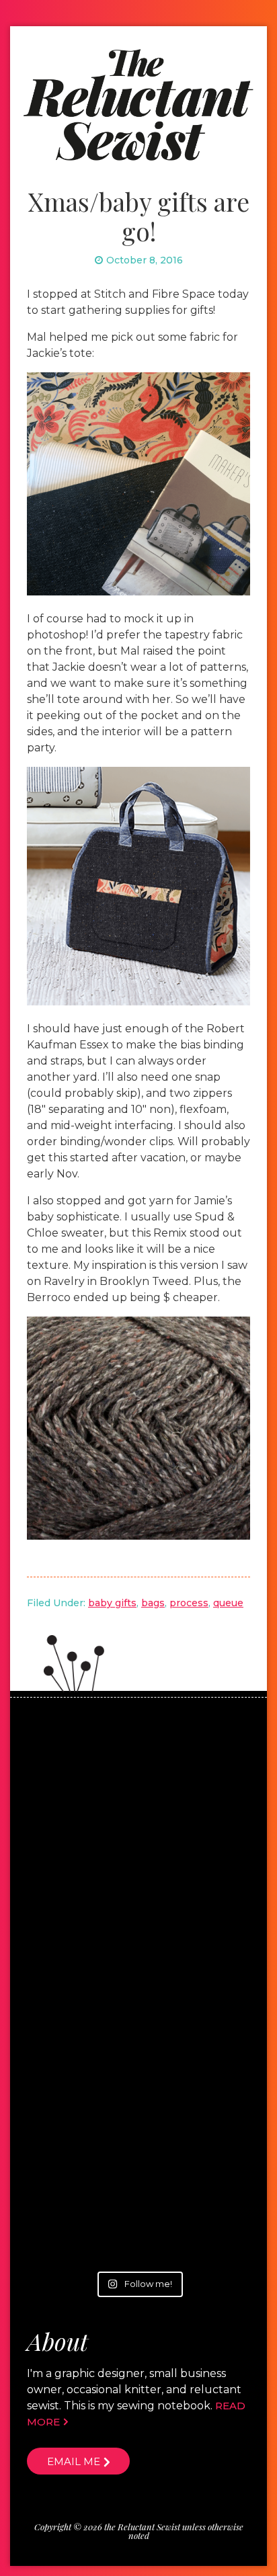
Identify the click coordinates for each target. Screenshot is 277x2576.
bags (153, 1603)
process (189, 1603)
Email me (74, 2461)
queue (228, 1603)
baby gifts (112, 1603)
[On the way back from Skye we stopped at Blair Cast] (138, 1794)
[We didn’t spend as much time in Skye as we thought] (138, 1929)
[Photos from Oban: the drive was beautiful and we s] (138, 2063)
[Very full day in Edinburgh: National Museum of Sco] (138, 2197)
